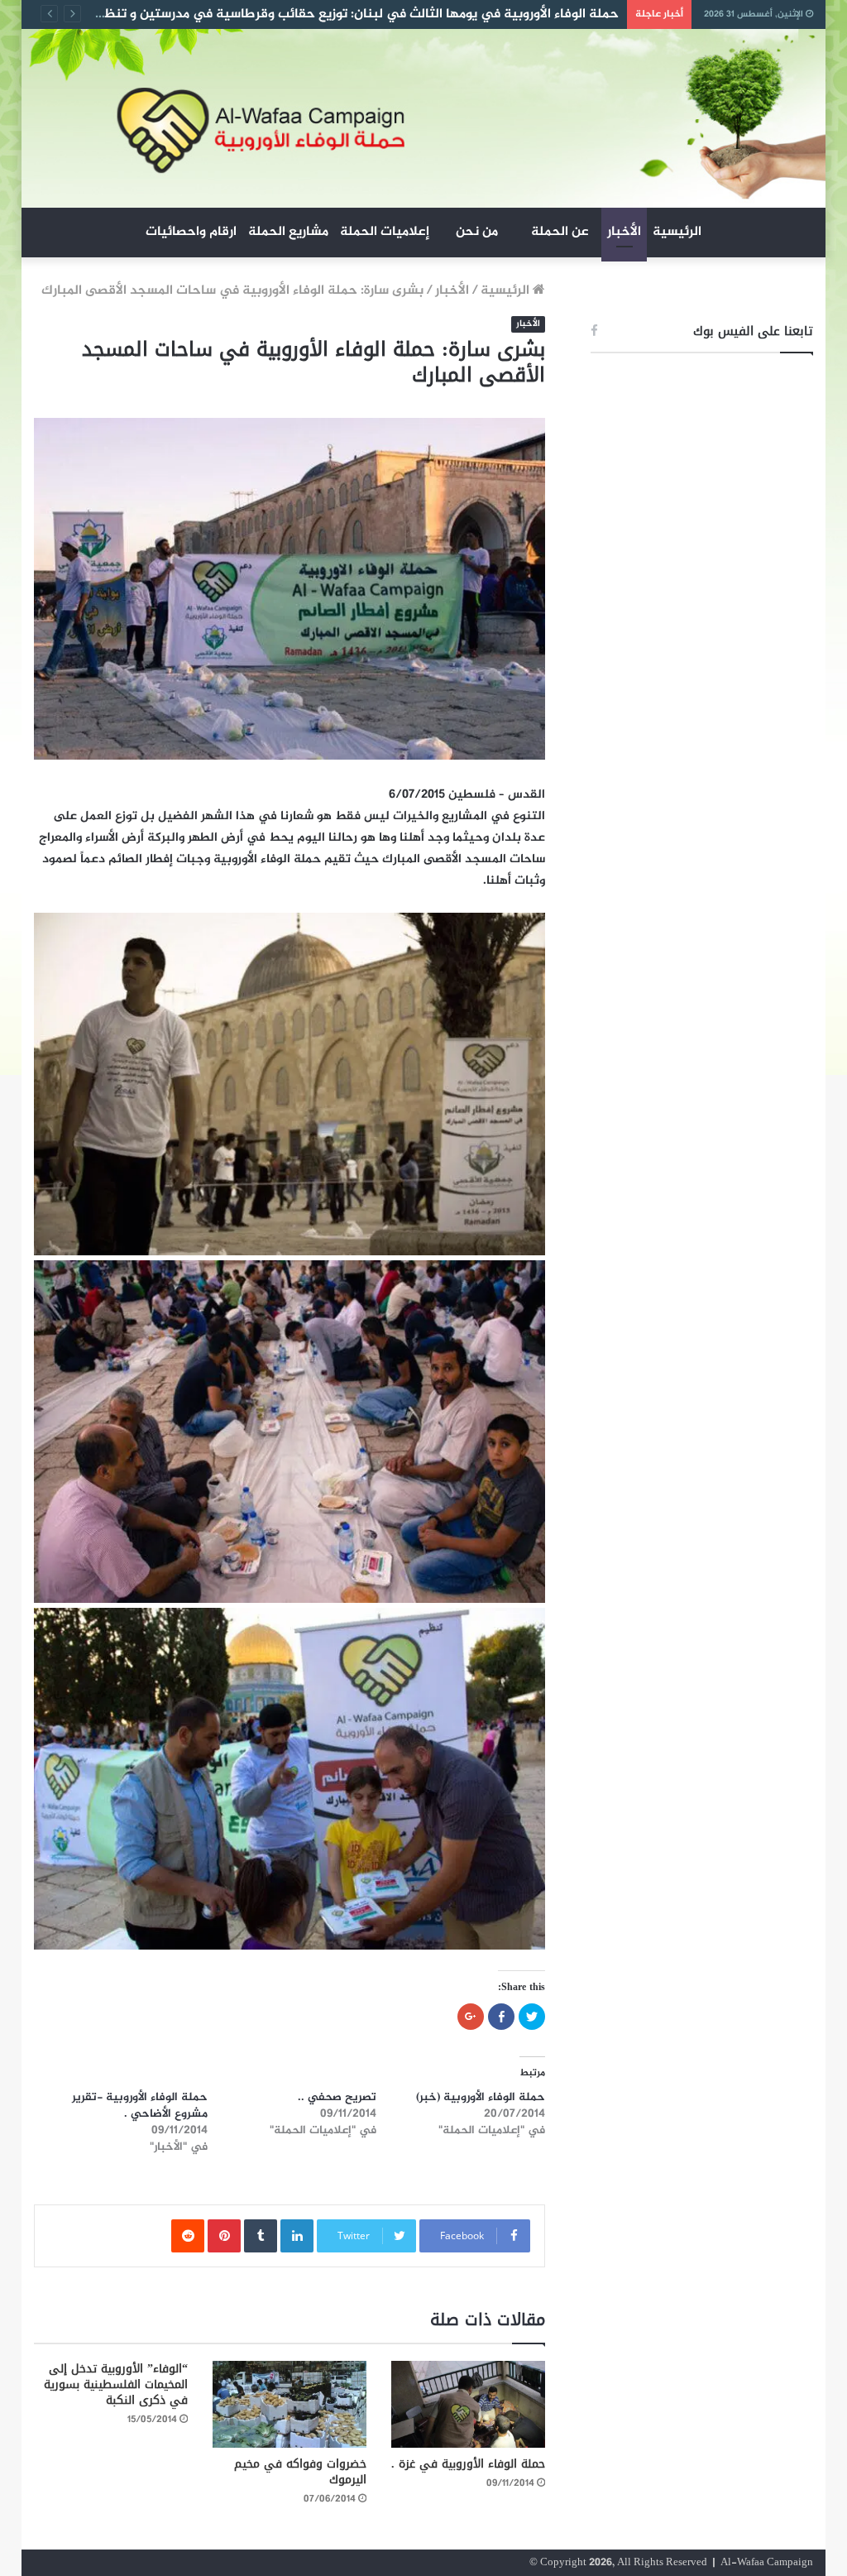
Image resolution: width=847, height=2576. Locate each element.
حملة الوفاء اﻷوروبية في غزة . (468, 2464)
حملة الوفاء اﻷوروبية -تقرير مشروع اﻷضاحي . (140, 2106)
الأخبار (624, 232)
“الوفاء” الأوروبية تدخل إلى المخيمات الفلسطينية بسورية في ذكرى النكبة (116, 2384)
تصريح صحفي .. (337, 2097)
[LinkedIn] (297, 2236)
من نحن (477, 232)
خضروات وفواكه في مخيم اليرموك (300, 2472)
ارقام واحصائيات (191, 232)
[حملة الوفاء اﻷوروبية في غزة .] (468, 2404)
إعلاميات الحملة (385, 232)
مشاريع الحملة (288, 232)
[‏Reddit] (188, 2236)
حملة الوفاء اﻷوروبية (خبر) (481, 2097)
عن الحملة (560, 232)
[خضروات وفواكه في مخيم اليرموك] (290, 2404)
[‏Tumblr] (261, 2236)
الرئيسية (677, 232)
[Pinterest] (224, 2236)
